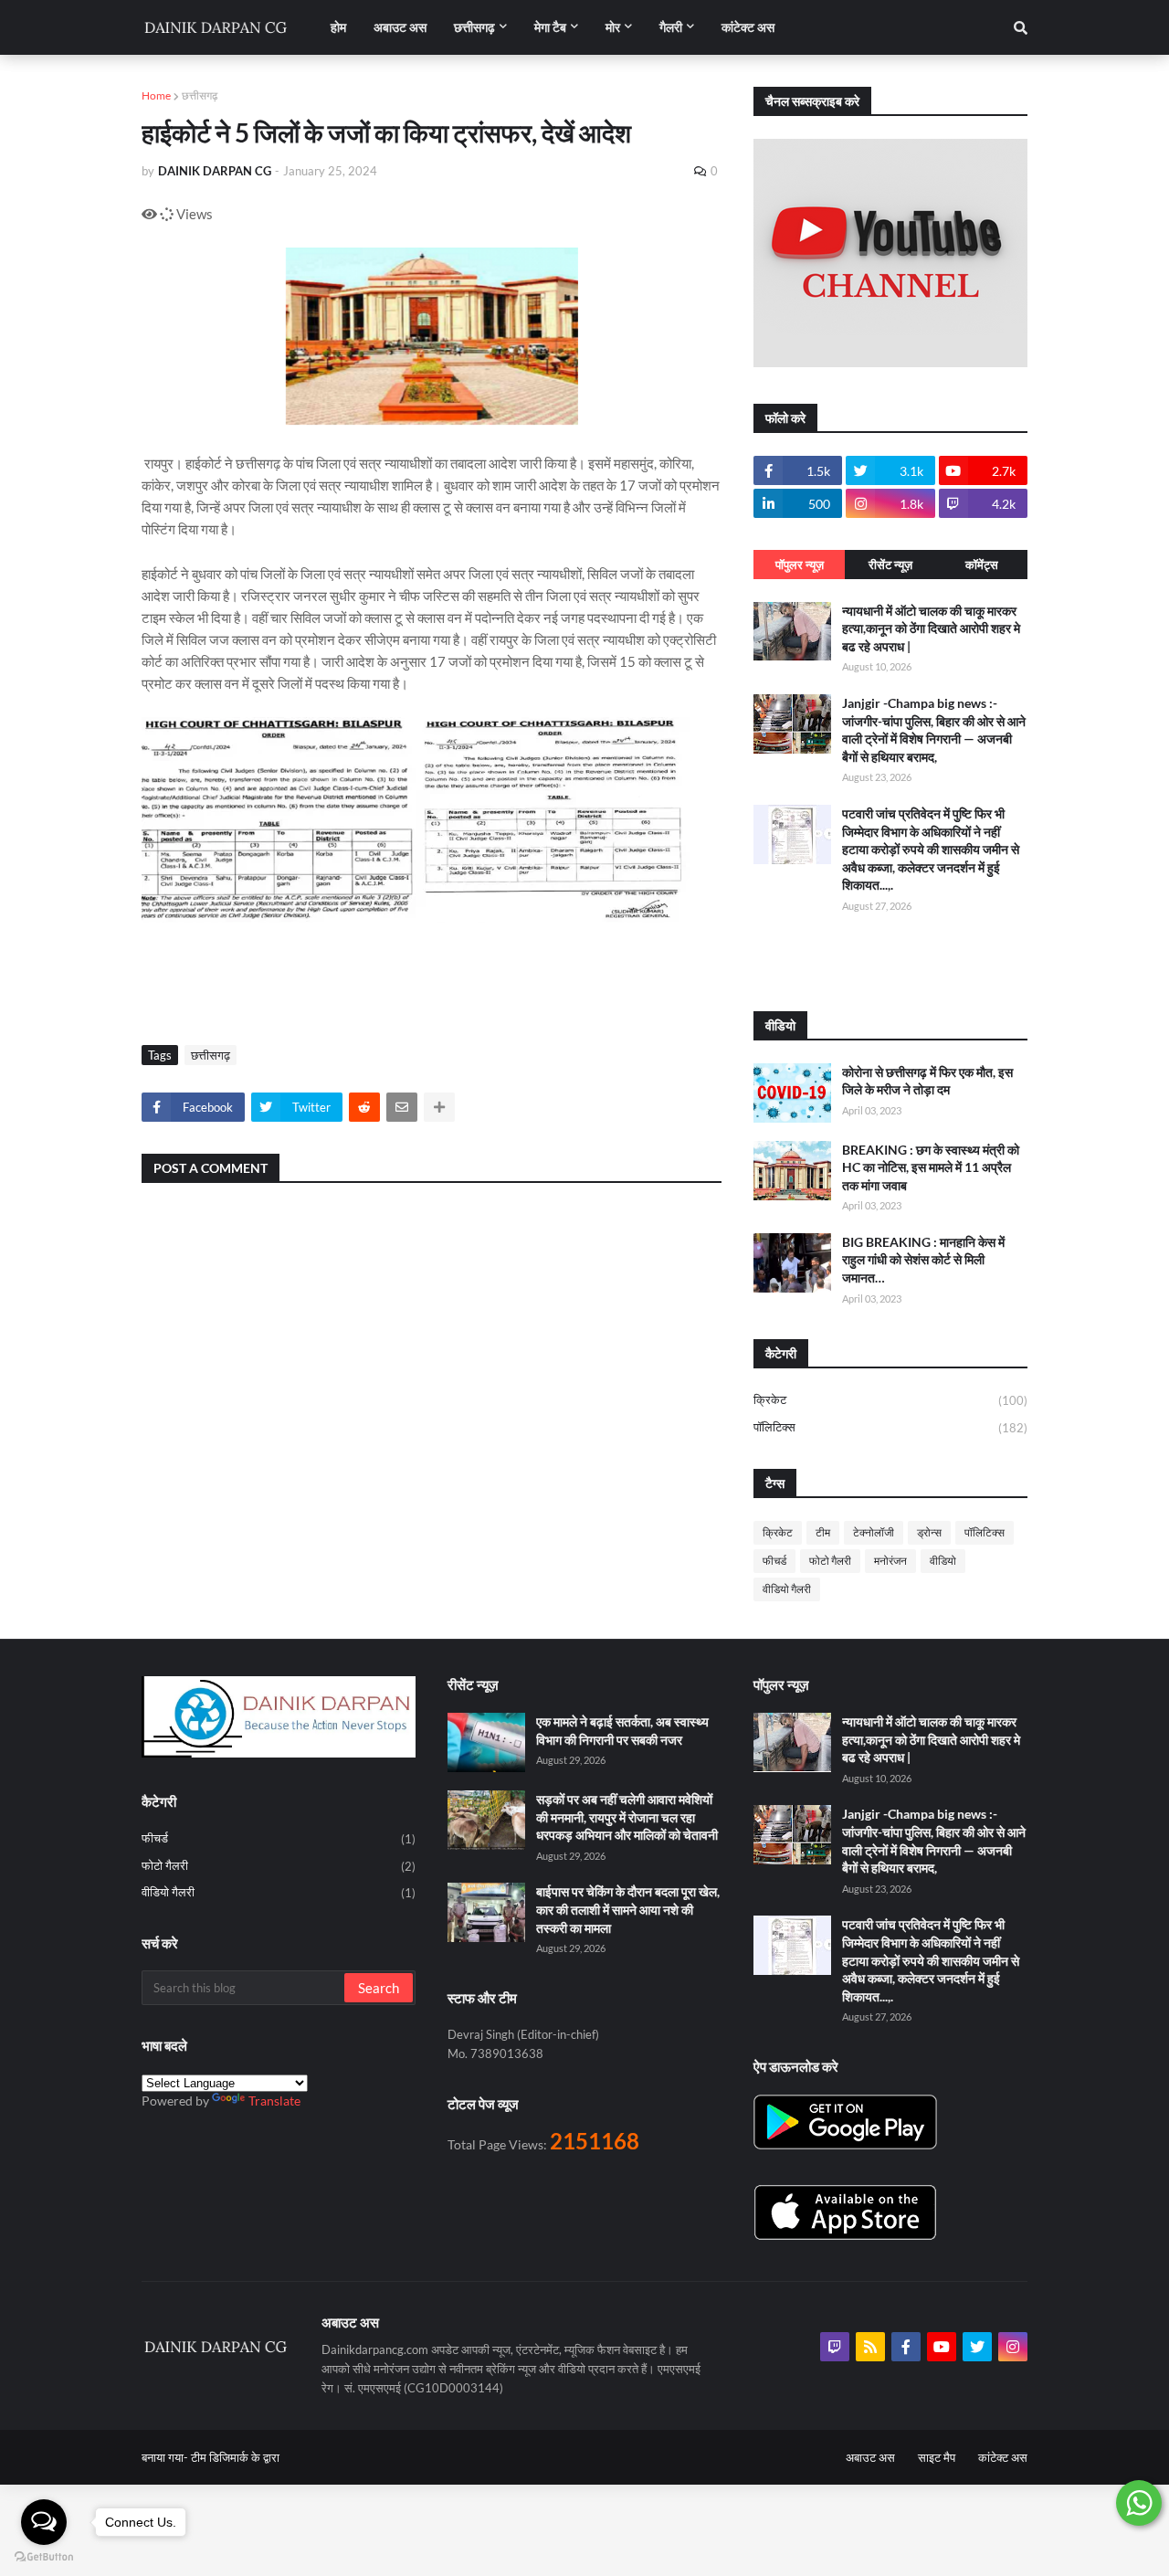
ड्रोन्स (929, 1532)
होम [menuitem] (338, 27)
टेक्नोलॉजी (874, 1532)
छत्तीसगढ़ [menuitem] (474, 27)
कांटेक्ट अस (1003, 2457)
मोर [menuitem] (613, 27)
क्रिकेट (890, 1400)
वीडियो (943, 1561)
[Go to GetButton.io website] (44, 2557)
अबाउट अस (870, 2457)
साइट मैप (937, 2457)
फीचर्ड (774, 1561)
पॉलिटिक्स (890, 1427)
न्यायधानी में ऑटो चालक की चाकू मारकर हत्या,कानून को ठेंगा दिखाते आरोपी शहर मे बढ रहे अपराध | (931, 628)
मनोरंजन (890, 1561)
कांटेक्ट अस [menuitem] (748, 27)
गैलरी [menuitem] (671, 27)
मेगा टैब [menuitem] (550, 27)
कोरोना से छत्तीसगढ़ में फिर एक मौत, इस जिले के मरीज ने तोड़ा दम (927, 1081)
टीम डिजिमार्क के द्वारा (235, 2457)
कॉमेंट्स (982, 565)
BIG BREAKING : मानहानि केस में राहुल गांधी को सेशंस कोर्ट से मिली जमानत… (923, 1260)
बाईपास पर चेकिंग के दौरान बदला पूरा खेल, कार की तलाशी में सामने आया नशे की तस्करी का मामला (628, 1909)
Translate (274, 2101)
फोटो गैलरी (830, 1561)
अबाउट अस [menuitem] (400, 27)
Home (156, 95)
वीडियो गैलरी (787, 1589)
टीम (823, 1532)
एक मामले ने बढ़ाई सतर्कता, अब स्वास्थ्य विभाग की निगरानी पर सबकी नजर (622, 1731)
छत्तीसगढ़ (200, 95)
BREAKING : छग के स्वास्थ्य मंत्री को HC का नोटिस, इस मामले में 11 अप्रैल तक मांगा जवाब (931, 1167)
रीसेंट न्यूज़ (890, 565)
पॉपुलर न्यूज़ (800, 565)
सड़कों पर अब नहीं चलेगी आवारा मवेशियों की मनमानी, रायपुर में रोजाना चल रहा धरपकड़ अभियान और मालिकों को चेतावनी (627, 1817)
